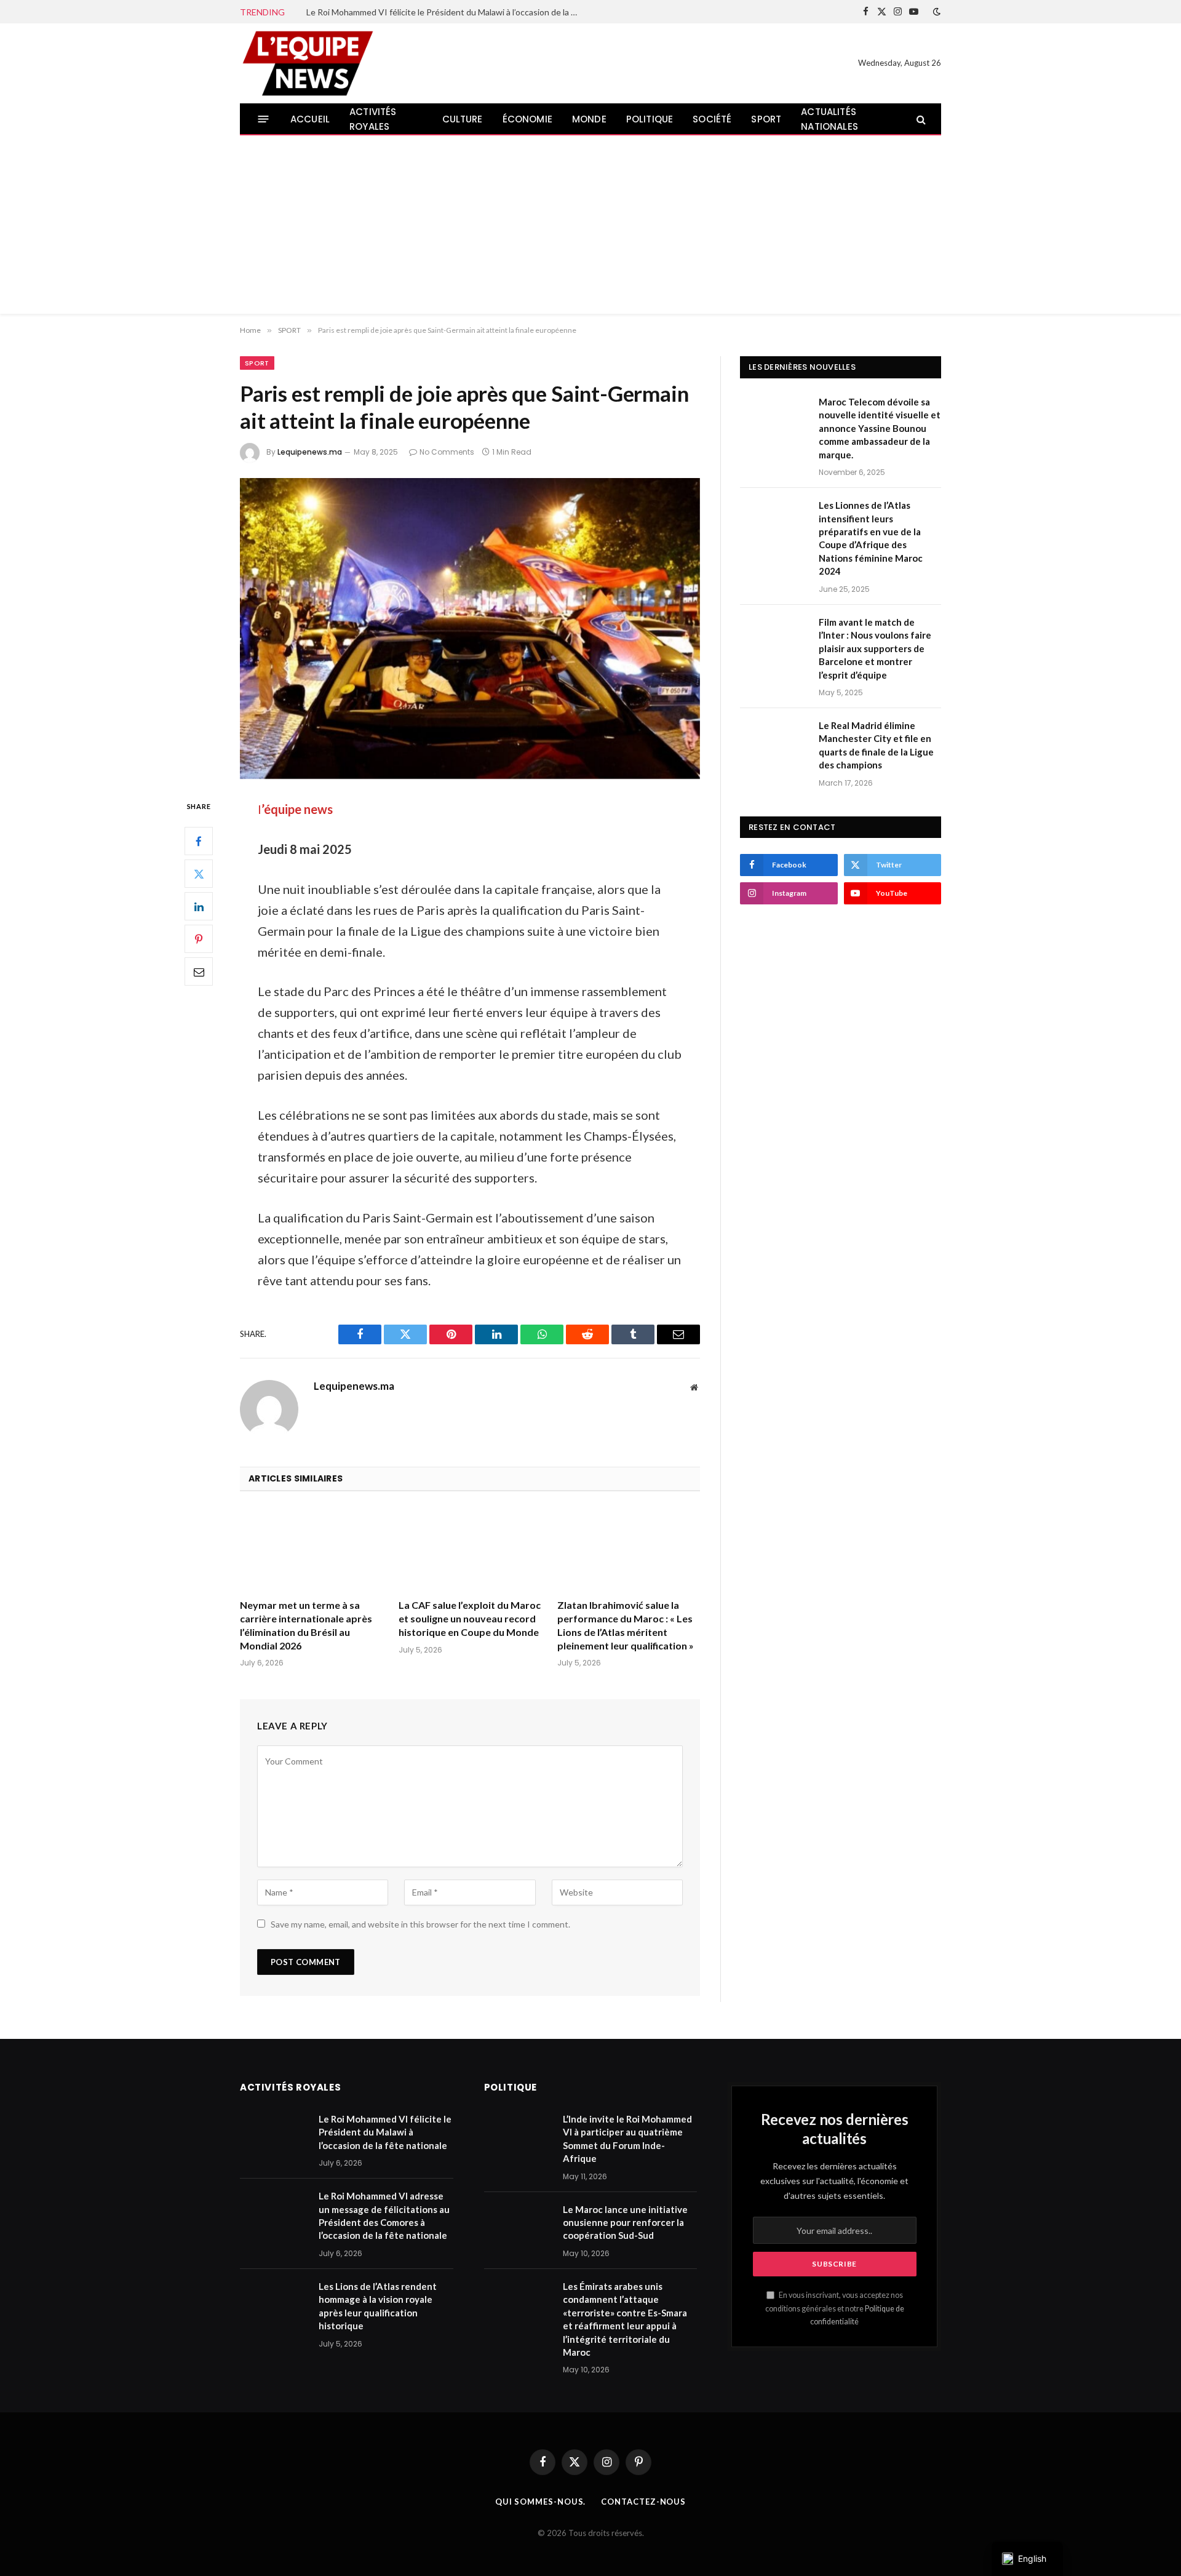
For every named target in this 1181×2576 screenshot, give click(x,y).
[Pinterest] (199, 939)
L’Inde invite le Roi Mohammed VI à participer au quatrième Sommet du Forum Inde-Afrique (627, 2139)
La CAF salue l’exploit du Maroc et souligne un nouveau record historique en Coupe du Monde (470, 1618)
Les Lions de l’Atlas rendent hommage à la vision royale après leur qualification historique (378, 2306)
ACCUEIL (310, 119)
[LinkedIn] (199, 907)
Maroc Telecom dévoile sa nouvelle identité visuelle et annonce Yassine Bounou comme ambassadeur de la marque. (880, 428)
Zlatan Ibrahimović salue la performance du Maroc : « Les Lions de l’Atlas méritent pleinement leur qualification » (626, 1625)
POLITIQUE (650, 119)
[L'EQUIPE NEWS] (308, 63)
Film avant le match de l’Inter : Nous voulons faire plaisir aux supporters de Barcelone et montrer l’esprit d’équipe (875, 648)
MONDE (589, 119)
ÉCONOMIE (527, 119)
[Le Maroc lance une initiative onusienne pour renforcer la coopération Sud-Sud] (518, 2225)
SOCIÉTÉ (712, 119)
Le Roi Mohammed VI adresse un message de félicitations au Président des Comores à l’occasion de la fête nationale (384, 2215)
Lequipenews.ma (310, 452)
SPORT (766, 119)
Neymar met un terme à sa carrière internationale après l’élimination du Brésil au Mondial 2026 (306, 1625)
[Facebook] (199, 842)
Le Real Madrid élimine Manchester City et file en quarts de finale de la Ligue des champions (876, 745)
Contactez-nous (643, 2502)
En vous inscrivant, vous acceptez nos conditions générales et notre (835, 2308)
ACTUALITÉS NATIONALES (829, 119)
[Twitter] (199, 874)
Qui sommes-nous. (541, 2502)
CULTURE (463, 119)
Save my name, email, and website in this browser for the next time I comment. (420, 1924)
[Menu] (264, 119)
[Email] (199, 972)
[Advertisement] (590, 228)
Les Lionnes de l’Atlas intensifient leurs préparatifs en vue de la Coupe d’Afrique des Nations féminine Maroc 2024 (871, 538)
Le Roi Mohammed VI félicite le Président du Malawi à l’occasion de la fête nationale (445, 12)
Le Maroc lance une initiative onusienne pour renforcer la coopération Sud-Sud (625, 2223)
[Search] (920, 119)
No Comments (447, 452)
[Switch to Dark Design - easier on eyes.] (936, 12)
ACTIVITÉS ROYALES (373, 119)
